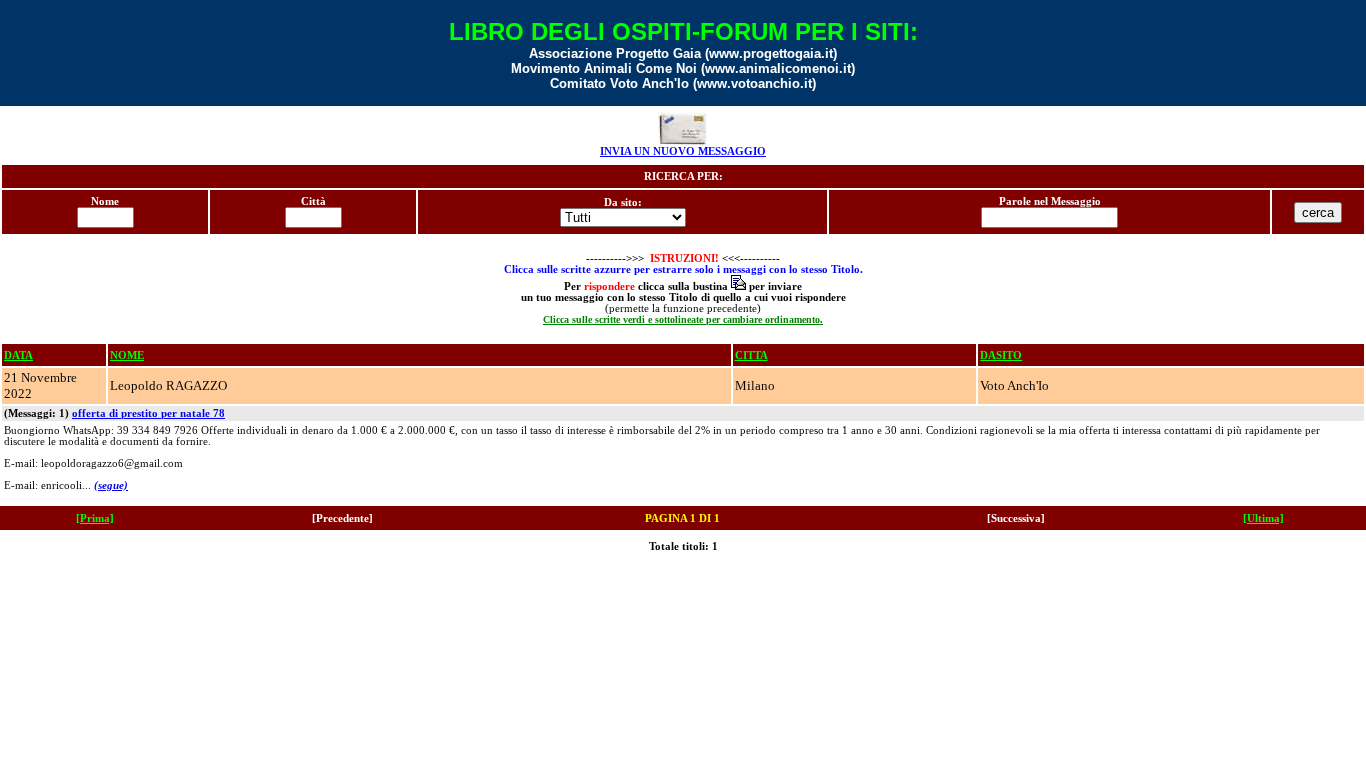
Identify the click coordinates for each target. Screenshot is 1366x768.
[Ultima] (1263, 518)
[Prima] (95, 518)
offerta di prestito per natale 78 (148, 413)
